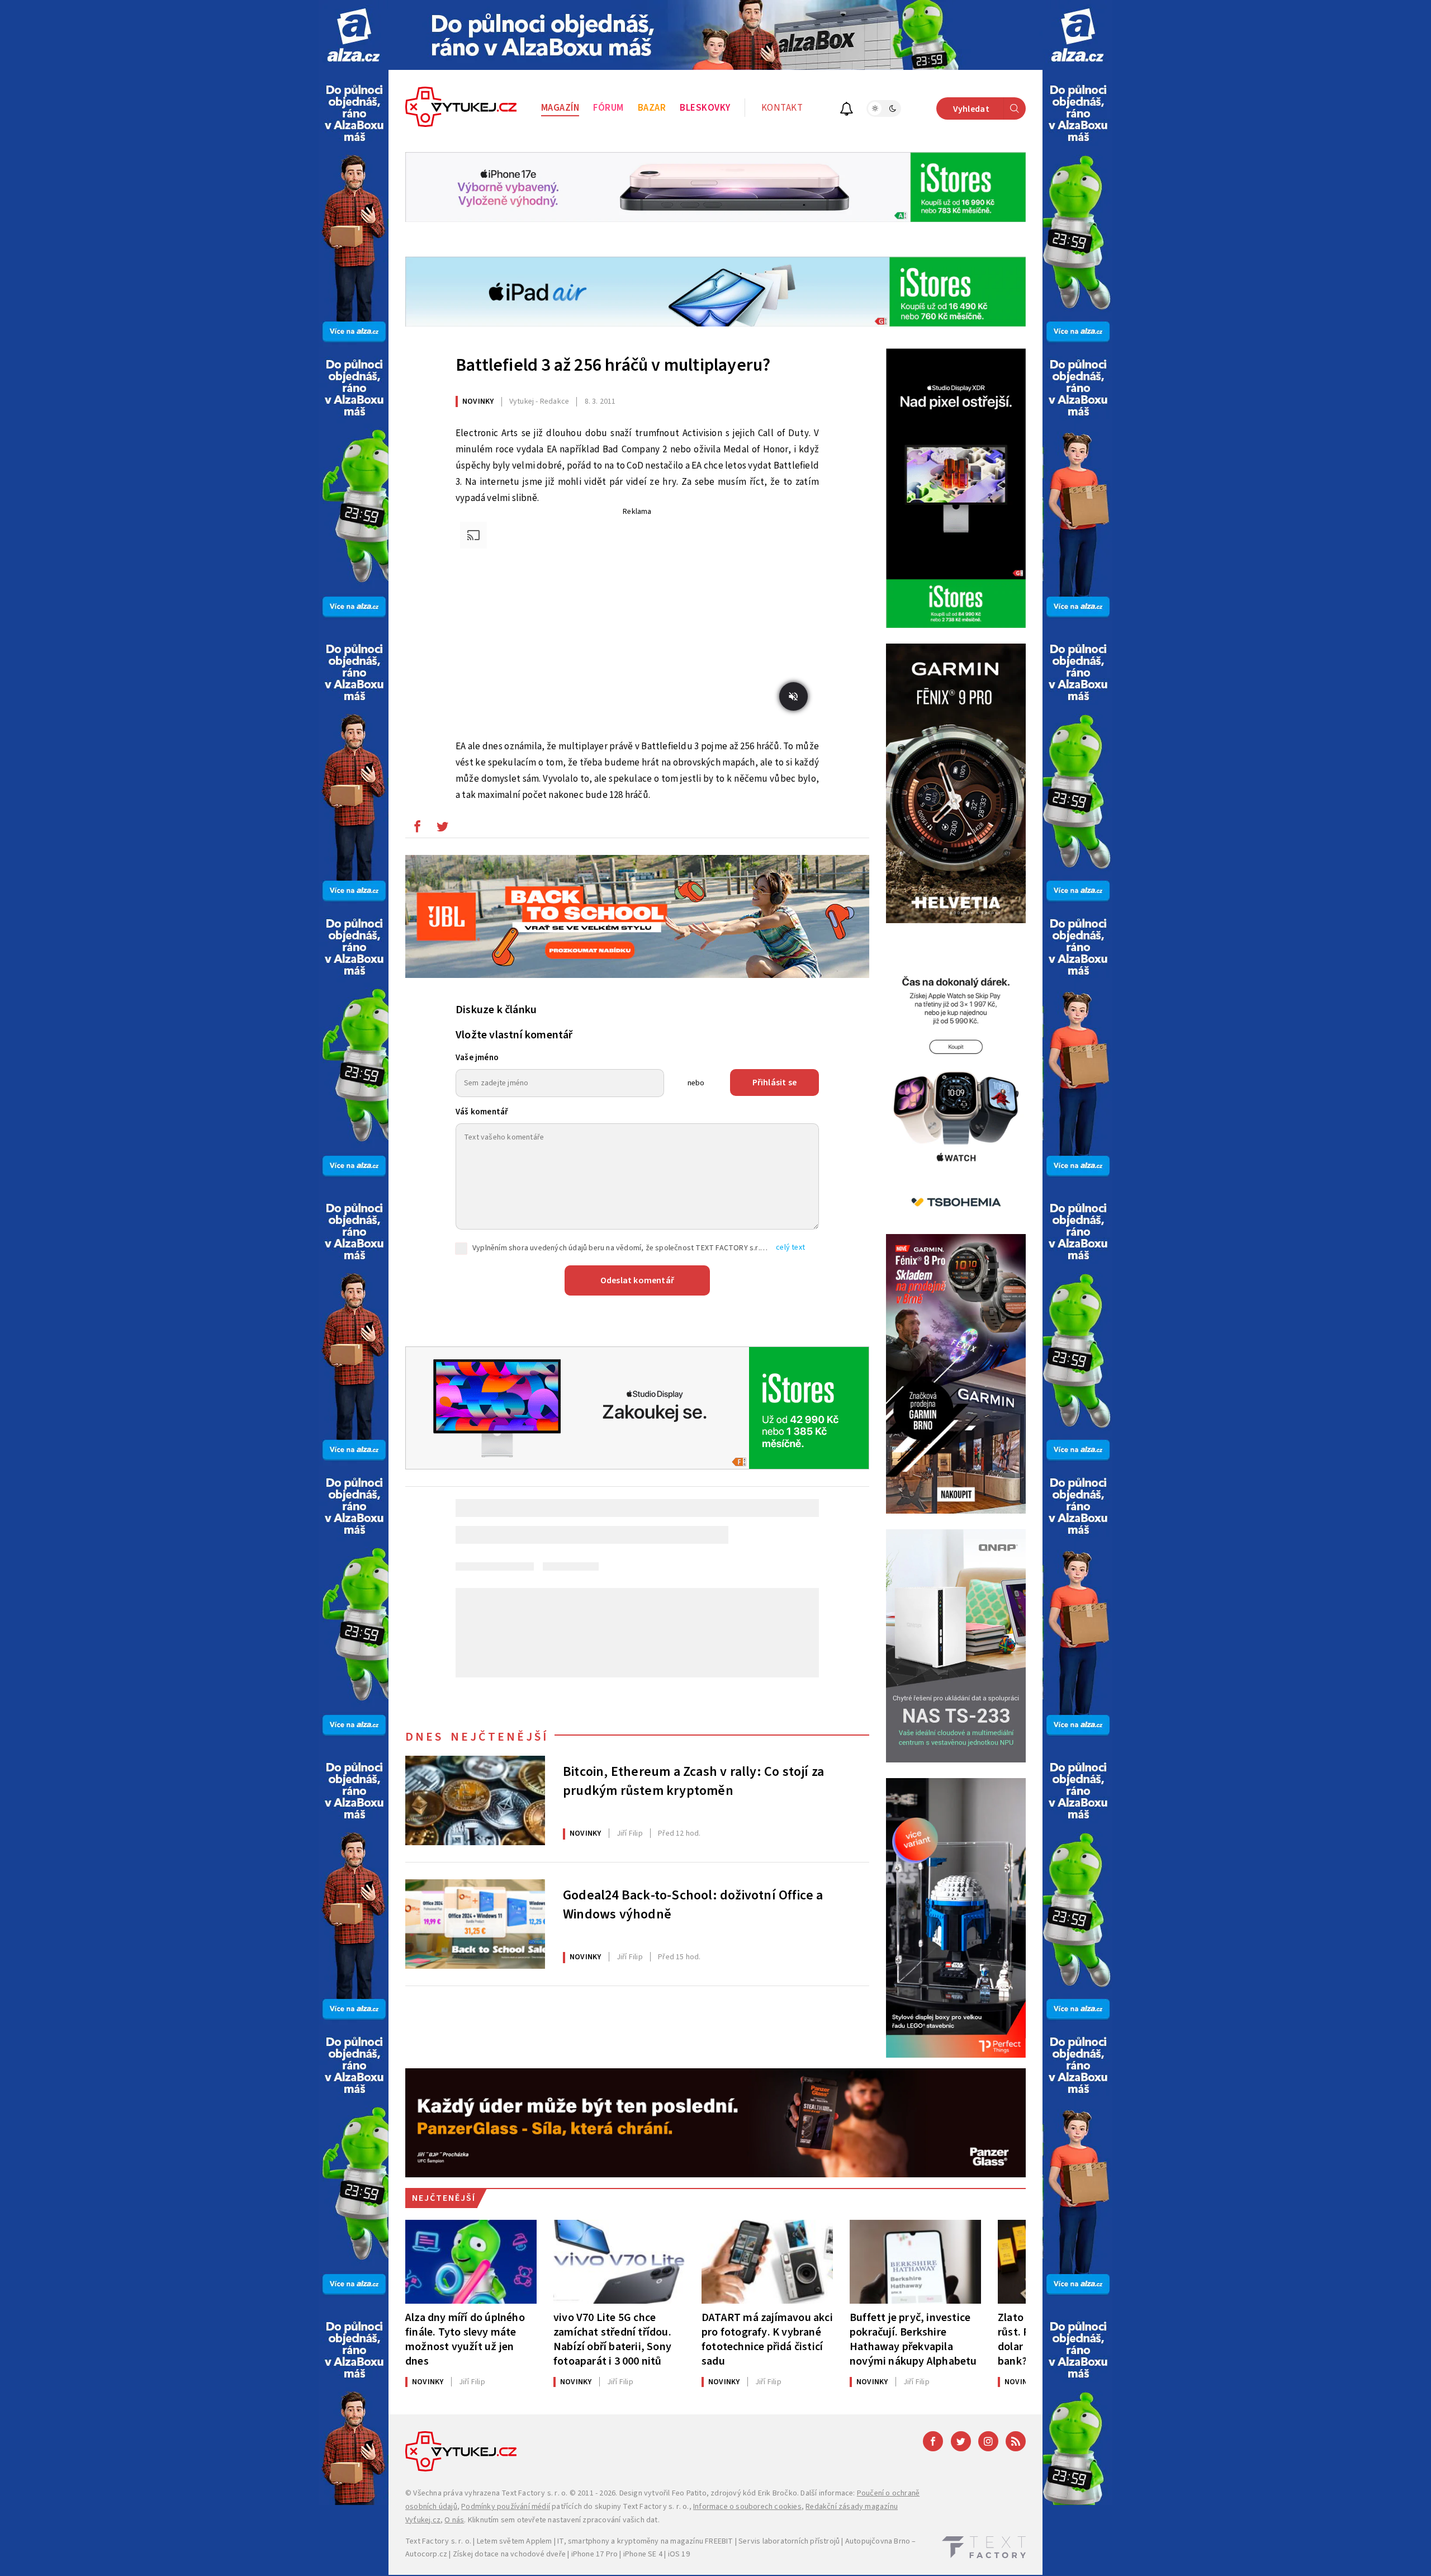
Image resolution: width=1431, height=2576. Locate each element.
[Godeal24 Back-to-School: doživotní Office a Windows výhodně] (475, 1924)
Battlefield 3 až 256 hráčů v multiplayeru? (613, 365)
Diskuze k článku (496, 1010)
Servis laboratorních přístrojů (789, 2541)
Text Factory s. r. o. (534, 2493)
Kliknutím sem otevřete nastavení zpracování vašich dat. (564, 2520)
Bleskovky (705, 108)
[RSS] (1016, 2441)
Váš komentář (482, 1112)
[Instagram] (988, 2441)
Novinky (478, 401)
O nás (454, 2520)
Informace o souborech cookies (747, 2507)
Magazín (560, 108)
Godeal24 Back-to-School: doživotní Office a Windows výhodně (693, 1905)
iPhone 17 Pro (595, 2554)
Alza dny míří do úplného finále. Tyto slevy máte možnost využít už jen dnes (465, 2339)
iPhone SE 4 (643, 2554)
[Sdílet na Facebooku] (417, 829)
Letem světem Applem (515, 2541)
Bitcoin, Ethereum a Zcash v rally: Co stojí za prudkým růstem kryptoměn (693, 1781)
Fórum (608, 108)
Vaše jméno (477, 1058)
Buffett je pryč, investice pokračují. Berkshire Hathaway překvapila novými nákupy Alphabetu (913, 2339)
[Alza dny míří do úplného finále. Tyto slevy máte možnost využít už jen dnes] (471, 2262)
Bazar (652, 108)
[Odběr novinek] (847, 110)
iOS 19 (679, 2554)
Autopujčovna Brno (878, 2541)
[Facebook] (933, 2441)
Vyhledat (971, 109)
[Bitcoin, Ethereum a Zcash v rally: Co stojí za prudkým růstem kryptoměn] (475, 1800)
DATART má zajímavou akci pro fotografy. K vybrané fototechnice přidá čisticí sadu (767, 2339)
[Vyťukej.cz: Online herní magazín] (461, 108)
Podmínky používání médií (506, 2507)
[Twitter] (961, 2441)
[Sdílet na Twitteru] (442, 829)
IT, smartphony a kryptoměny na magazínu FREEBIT (645, 2541)
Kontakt (782, 108)
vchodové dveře (538, 2554)
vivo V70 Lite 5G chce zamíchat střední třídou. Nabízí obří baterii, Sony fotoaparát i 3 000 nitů (612, 2339)
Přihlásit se (774, 1083)
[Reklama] (354, 35)
